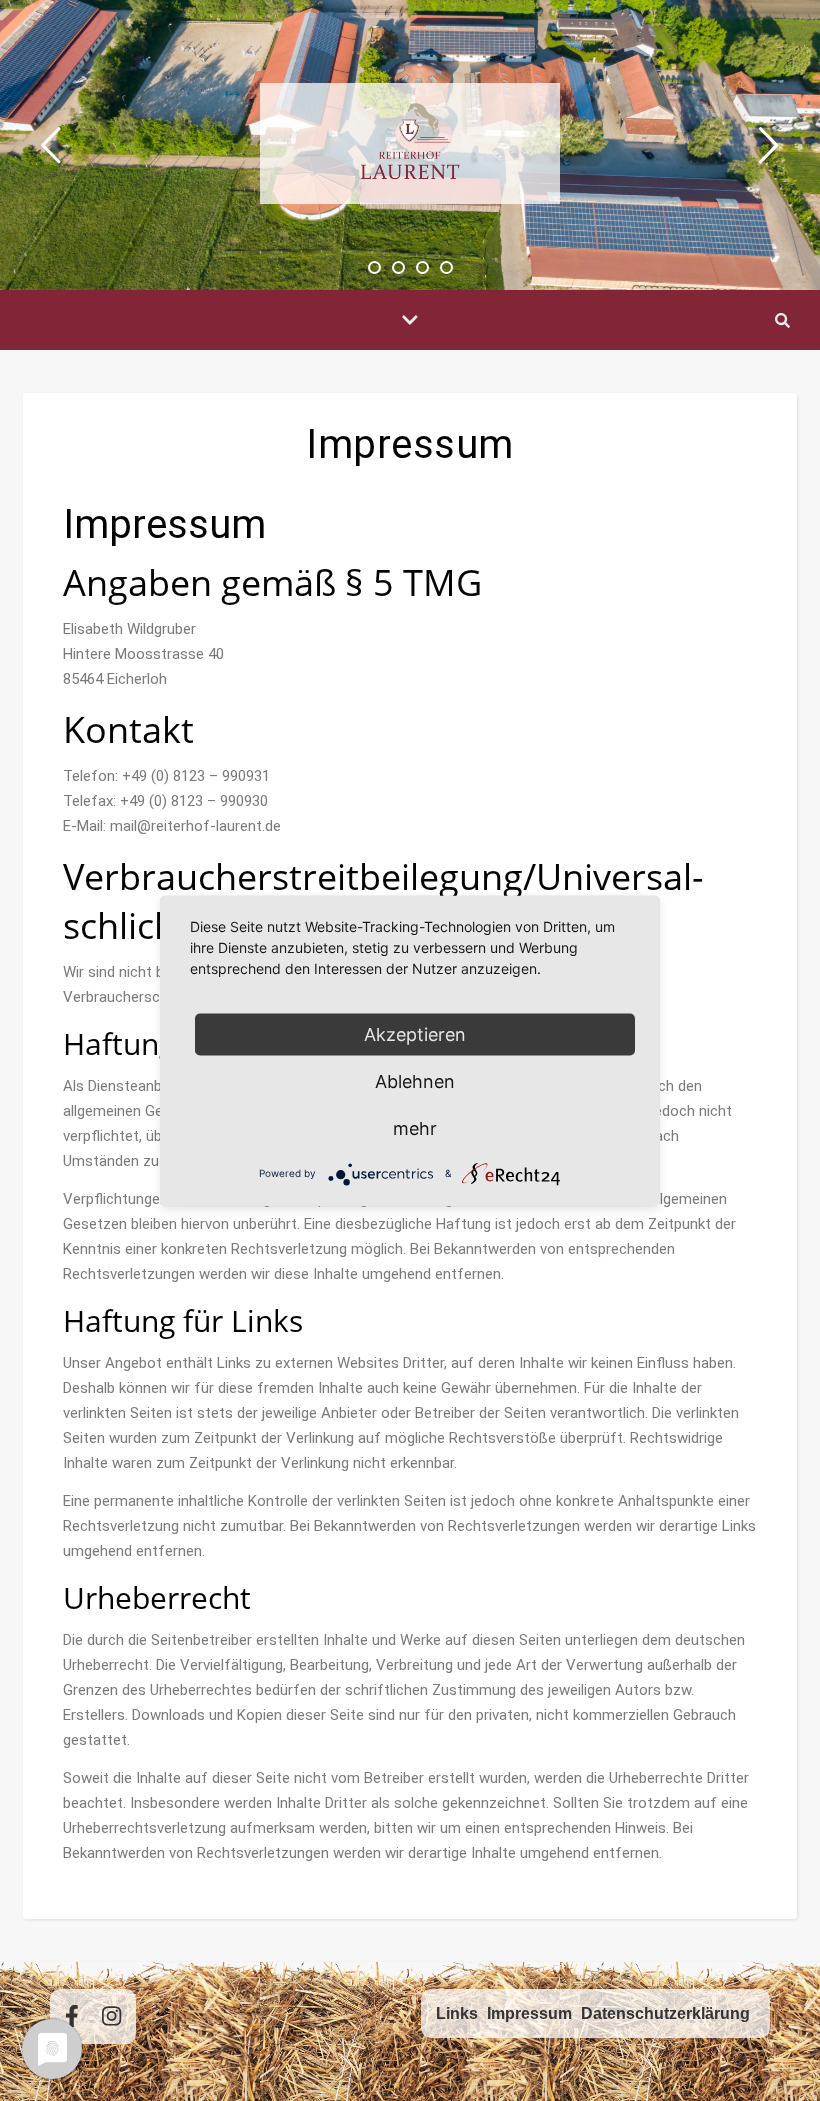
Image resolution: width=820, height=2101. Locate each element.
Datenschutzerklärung (665, 2013)
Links (457, 2013)
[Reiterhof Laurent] (410, 143)
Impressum (529, 2013)
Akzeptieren (415, 1033)
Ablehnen (415, 1080)
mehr (415, 1127)
